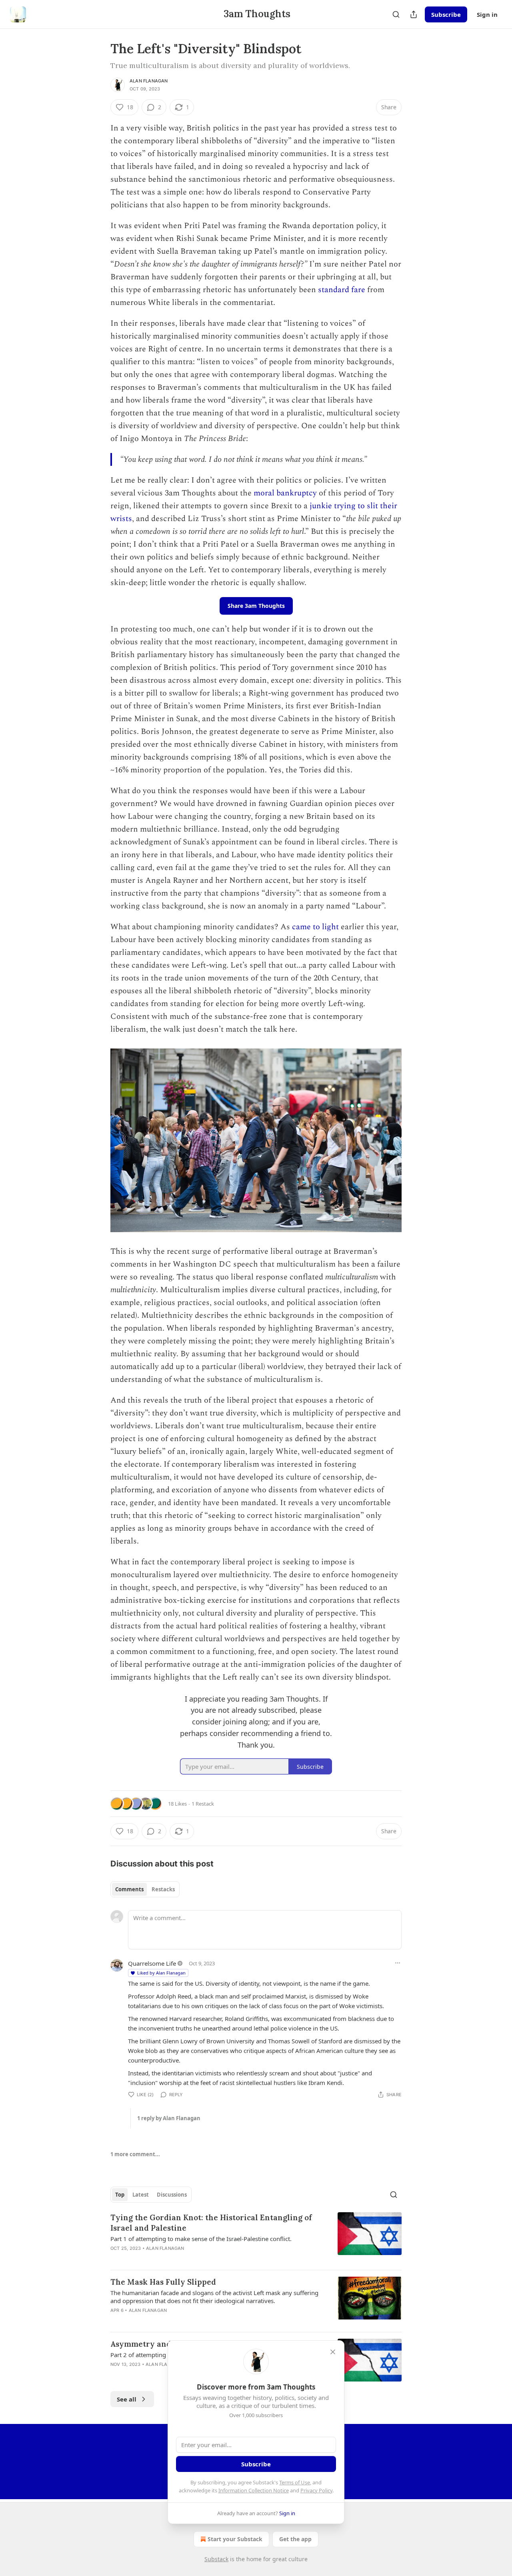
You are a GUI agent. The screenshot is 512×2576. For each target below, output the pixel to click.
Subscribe (446, 14)
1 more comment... (135, 2154)
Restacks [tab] (163, 1889)
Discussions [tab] (172, 2195)
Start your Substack (235, 2539)
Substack (216, 2559)
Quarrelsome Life (152, 1963)
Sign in (487, 14)
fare (358, 290)
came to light (315, 927)
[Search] (396, 14)
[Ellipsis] (398, 1963)
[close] (333, 2352)
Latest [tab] (141, 2195)
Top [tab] (120, 2195)
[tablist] (145, 1889)
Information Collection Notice (254, 2490)
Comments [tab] (129, 1889)
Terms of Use (295, 2482)
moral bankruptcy (285, 493)
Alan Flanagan (149, 81)
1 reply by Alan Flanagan (169, 2118)
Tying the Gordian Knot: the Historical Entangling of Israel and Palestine (211, 2223)
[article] (256, 2238)
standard (334, 290)
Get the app (295, 2539)
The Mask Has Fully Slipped (163, 2282)
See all (127, 2399)
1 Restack (203, 1804)
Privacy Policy (316, 2490)
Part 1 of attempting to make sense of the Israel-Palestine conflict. (201, 2239)
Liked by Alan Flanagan (161, 1973)
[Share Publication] (414, 14)
